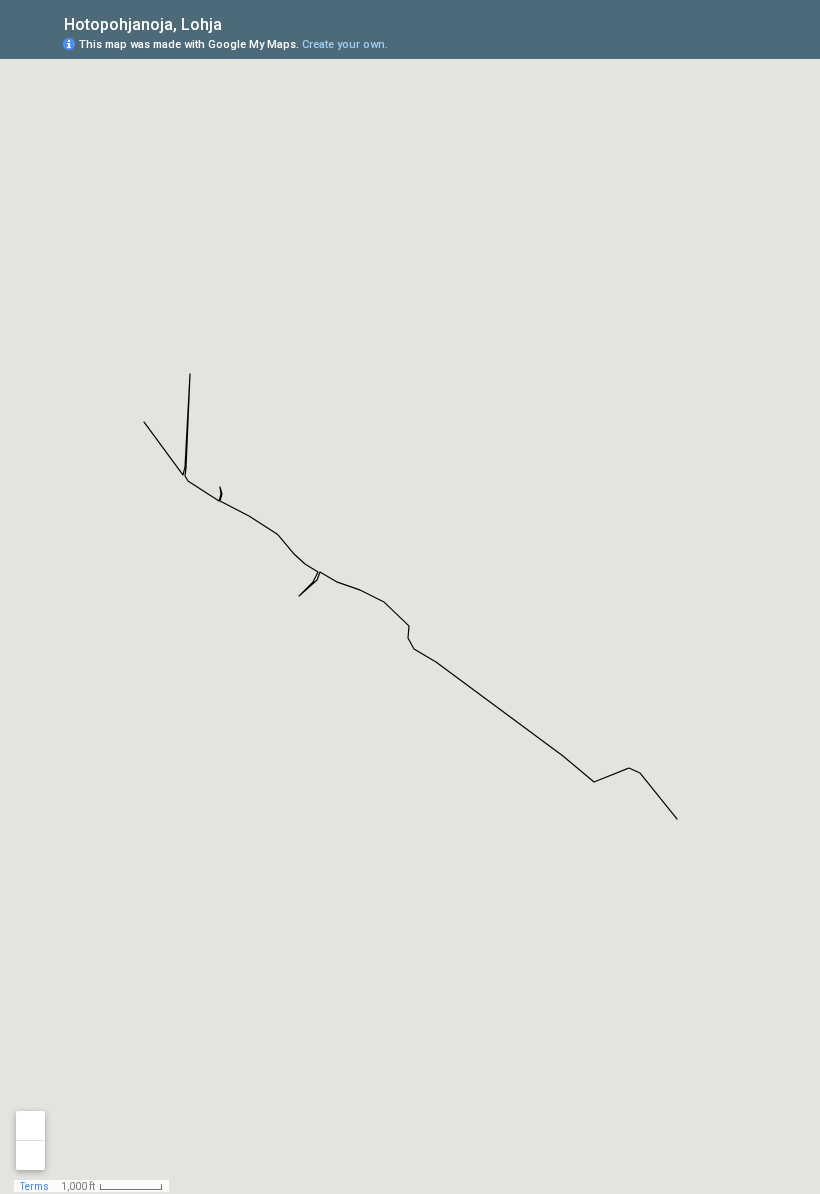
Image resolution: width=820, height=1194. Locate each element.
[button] (725, 43)
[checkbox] (237, 22)
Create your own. (345, 44)
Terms (34, 1186)
